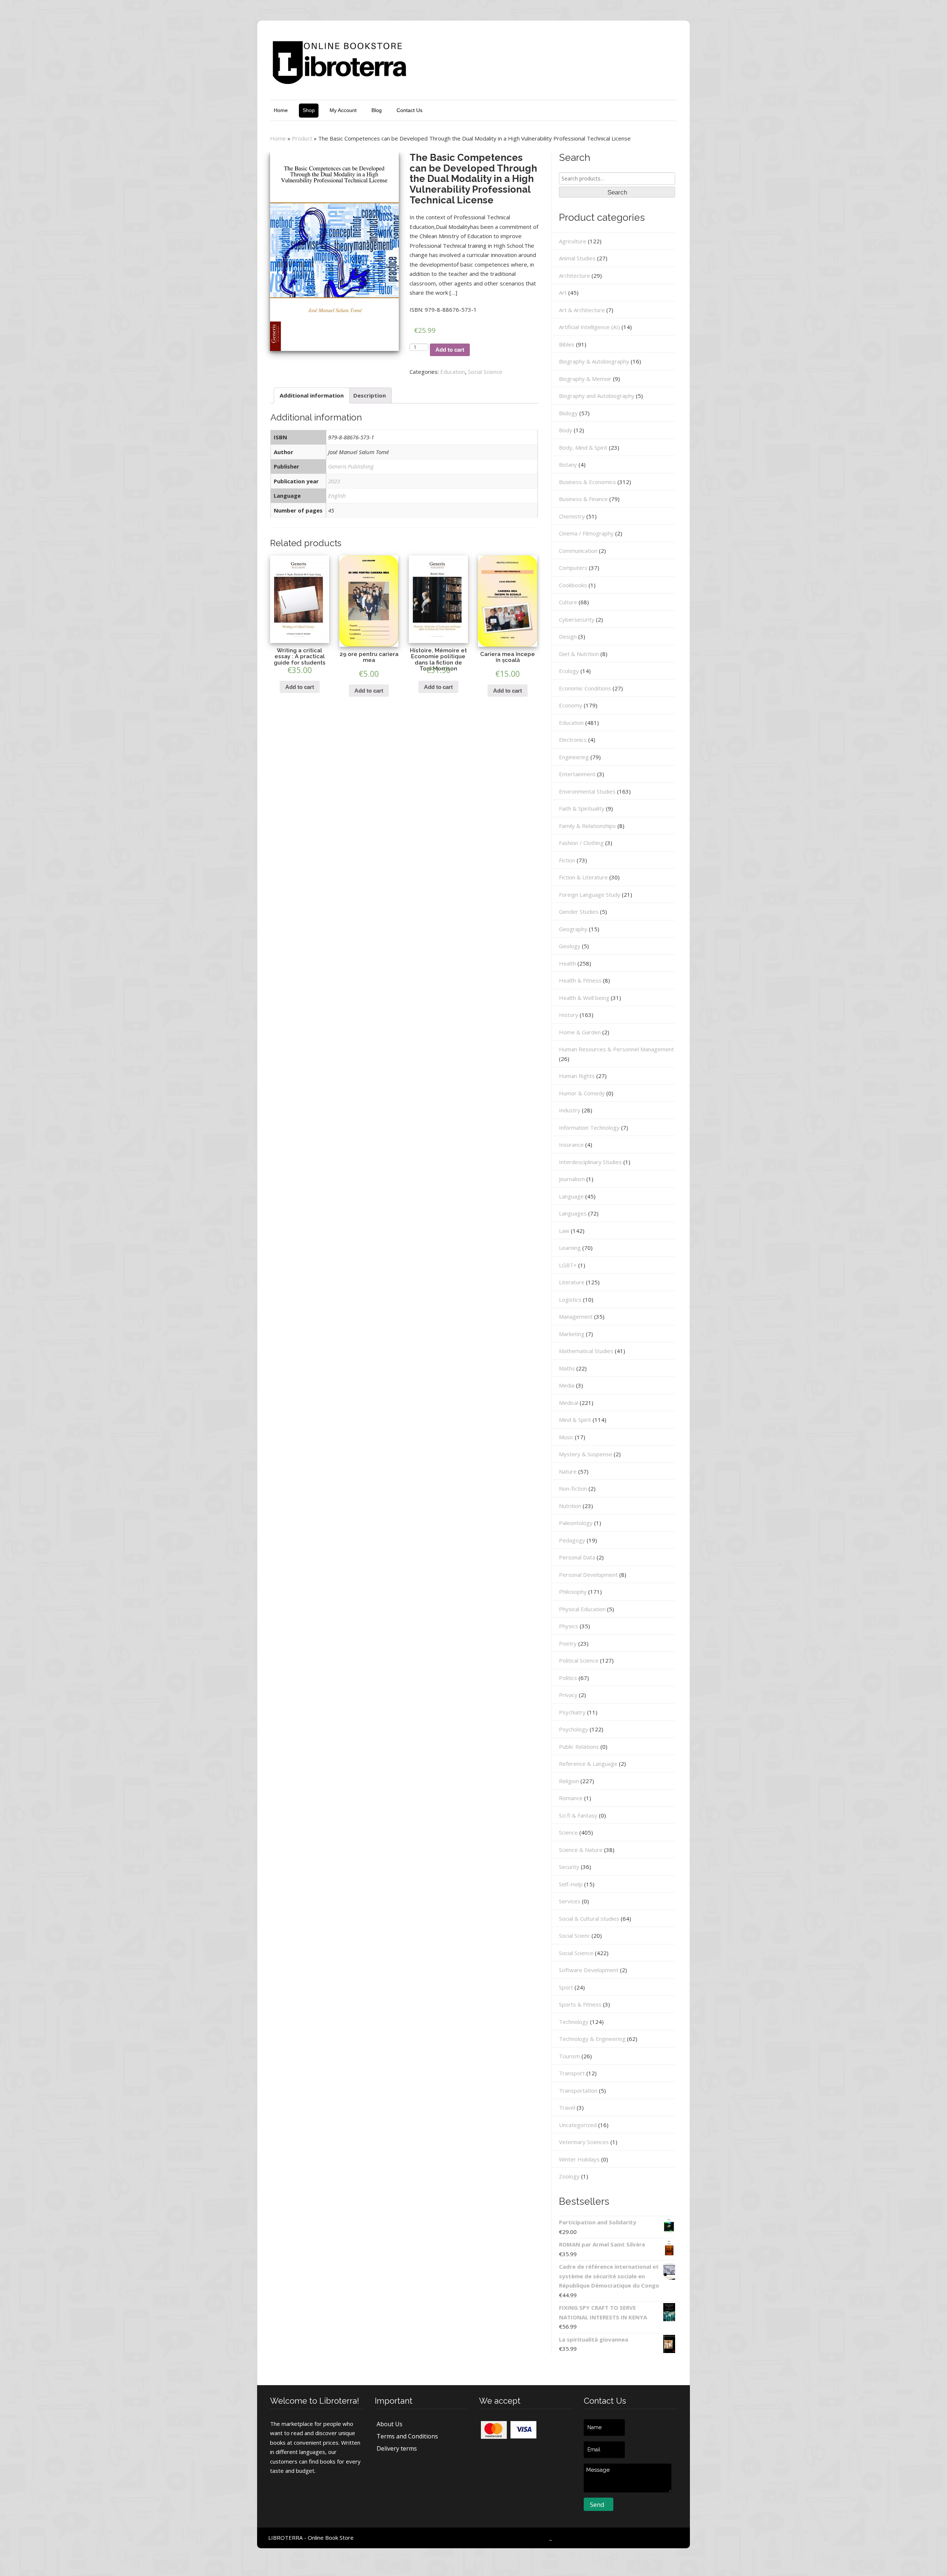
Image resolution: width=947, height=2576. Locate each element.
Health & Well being (584, 998)
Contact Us (410, 110)
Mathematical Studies (586, 1351)
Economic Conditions (585, 688)
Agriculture (573, 241)
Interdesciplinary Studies (590, 1162)
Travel (567, 2107)
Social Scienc (574, 1936)
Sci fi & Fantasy (578, 1815)
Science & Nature (581, 1850)
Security (569, 1867)
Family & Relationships (587, 826)
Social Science (485, 372)
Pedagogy (572, 1540)
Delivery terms (397, 2448)
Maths (567, 1368)
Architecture (574, 275)
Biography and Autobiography (597, 396)
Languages (573, 1213)
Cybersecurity (577, 619)
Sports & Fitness (580, 2004)
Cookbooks (573, 585)
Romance (571, 1798)
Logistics (570, 1299)
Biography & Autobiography (594, 361)
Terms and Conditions (407, 2436)
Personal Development (588, 1575)
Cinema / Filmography (586, 533)
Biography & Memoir (585, 379)
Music (566, 1437)
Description (370, 395)
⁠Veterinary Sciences (584, 2142)
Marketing (572, 1334)
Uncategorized (578, 2125)
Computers (573, 568)
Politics (568, 1678)
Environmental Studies (587, 791)
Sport (566, 1987)
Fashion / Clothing (581, 843)
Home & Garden (580, 1032)
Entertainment (577, 774)
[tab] (312, 395)
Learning (570, 1248)
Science (568, 1832)
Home (281, 110)
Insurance (571, 1145)
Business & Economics (587, 482)
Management (576, 1316)
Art (563, 293)
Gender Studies (579, 912)
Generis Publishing (351, 466)
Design (568, 636)
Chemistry (572, 516)
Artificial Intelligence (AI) (589, 327)
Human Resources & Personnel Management (616, 1049)
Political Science (579, 1660)
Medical (569, 1403)
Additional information (312, 395)
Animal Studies (577, 258)
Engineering (574, 757)
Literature (572, 1282)
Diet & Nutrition (579, 654)
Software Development (589, 1970)
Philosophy (573, 1592)
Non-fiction (573, 1488)
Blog (377, 110)
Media (567, 1385)
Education (453, 372)
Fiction (567, 860)
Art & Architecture (582, 310)
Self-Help (571, 1884)
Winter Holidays (579, 2159)
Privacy (568, 1695)
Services (570, 1901)
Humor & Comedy (582, 1093)
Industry (570, 1110)
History (569, 1015)
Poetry (568, 1643)
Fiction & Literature (583, 877)
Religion (569, 1781)
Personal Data (577, 1557)
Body (566, 430)
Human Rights (577, 1076)
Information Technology (589, 1128)
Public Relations (579, 1747)
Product (302, 138)
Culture (568, 602)
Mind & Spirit (575, 1420)
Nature (568, 1471)
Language (571, 1196)
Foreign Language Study (590, 895)
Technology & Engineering (592, 2039)
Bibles (567, 344)
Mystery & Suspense (586, 1454)
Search (617, 192)
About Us (390, 2424)
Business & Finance (583, 499)
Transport (572, 2073)
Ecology (569, 671)
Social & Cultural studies (589, 1919)
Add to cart (450, 350)
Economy (571, 705)
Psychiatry (572, 1712)
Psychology (574, 1729)
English (337, 496)
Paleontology (576, 1523)
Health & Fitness (580, 980)
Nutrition (570, 1506)
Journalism (572, 1179)
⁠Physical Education (582, 1609)
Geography (573, 929)
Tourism (569, 2056)
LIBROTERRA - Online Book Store (311, 2538)
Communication (578, 551)
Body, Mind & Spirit (583, 447)
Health (567, 963)
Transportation (578, 2090)
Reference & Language (588, 1764)
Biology (568, 413)
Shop (309, 110)
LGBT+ (568, 1265)
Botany (568, 464)
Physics (569, 1626)
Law (564, 1231)
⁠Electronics (573, 740)
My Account (343, 110)
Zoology (569, 2176)
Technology (574, 2022)
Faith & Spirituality (582, 808)
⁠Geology (570, 946)
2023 (334, 481)
